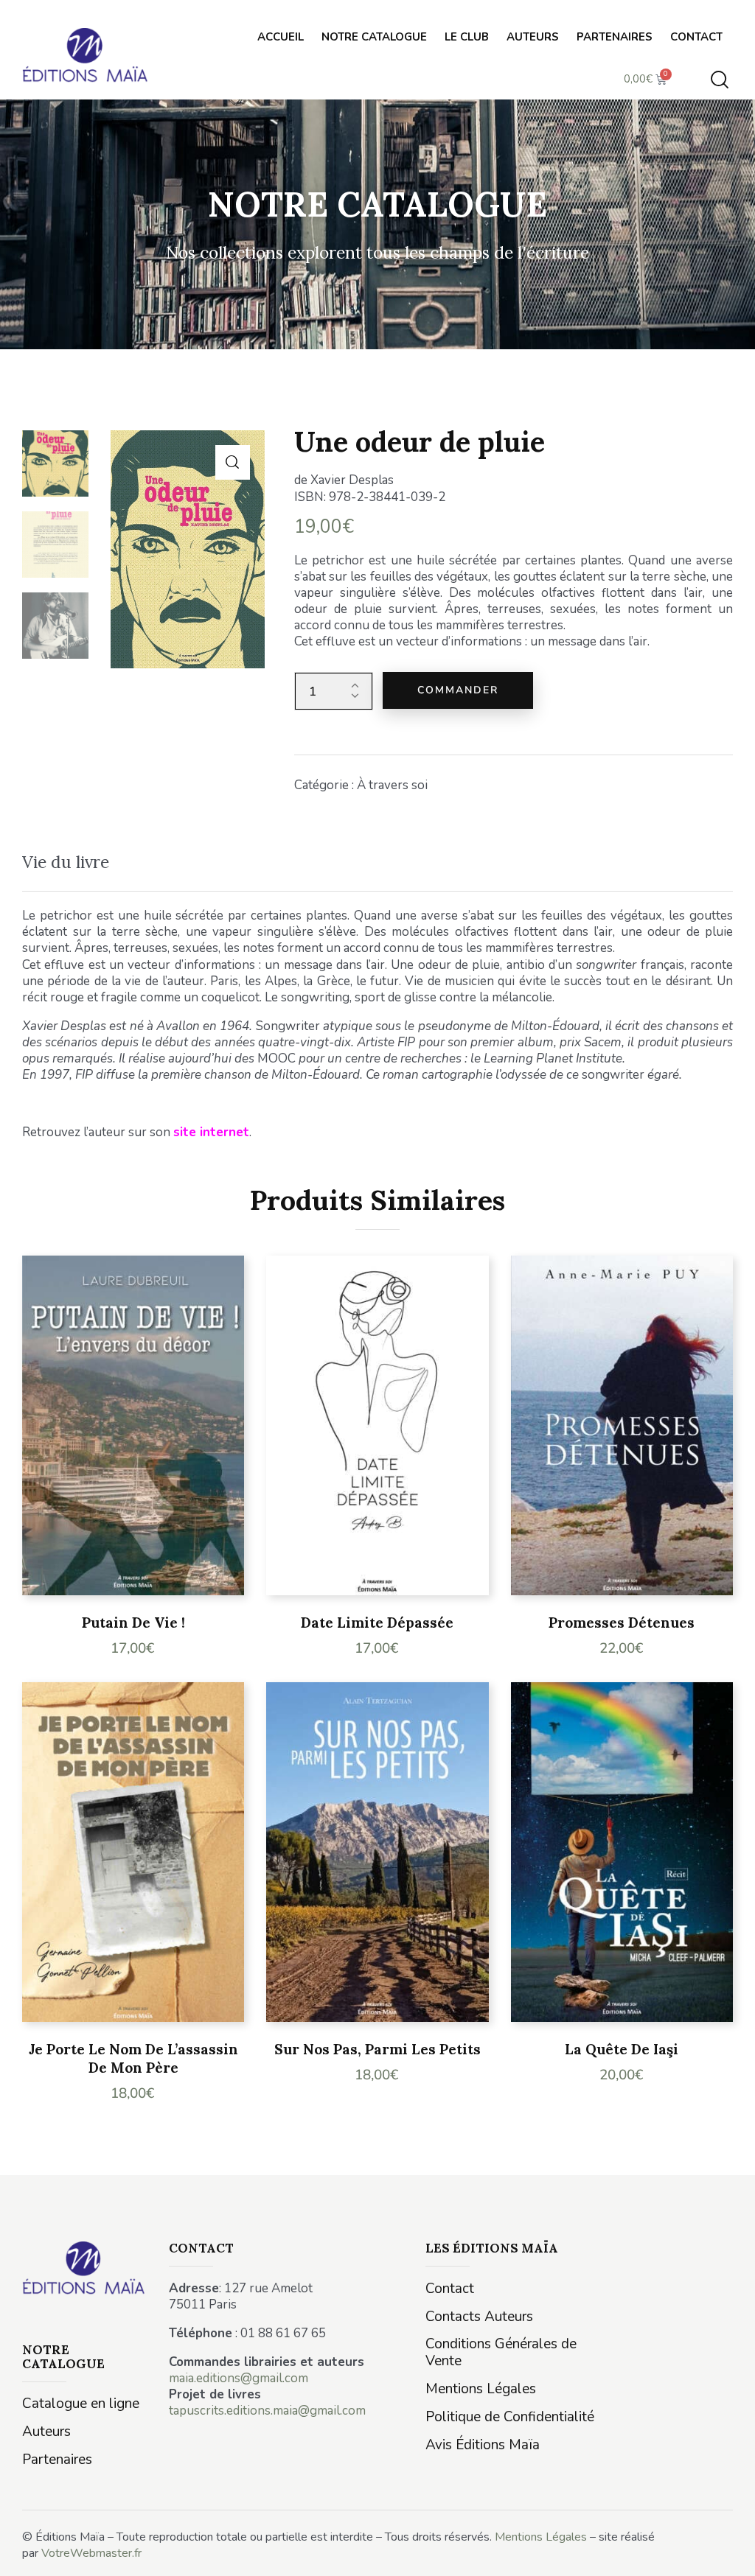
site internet (211, 1132)
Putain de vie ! (133, 1623)
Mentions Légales (541, 2537)
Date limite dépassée (377, 1623)
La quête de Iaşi (622, 2049)
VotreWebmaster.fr (91, 2553)
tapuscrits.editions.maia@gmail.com (267, 2411)
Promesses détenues (622, 1623)
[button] (233, 462)
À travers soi (392, 785)
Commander (458, 690)
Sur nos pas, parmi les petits (377, 2049)
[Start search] (720, 80)
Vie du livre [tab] (66, 862)
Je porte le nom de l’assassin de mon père (133, 2058)
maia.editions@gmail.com (239, 2378)
